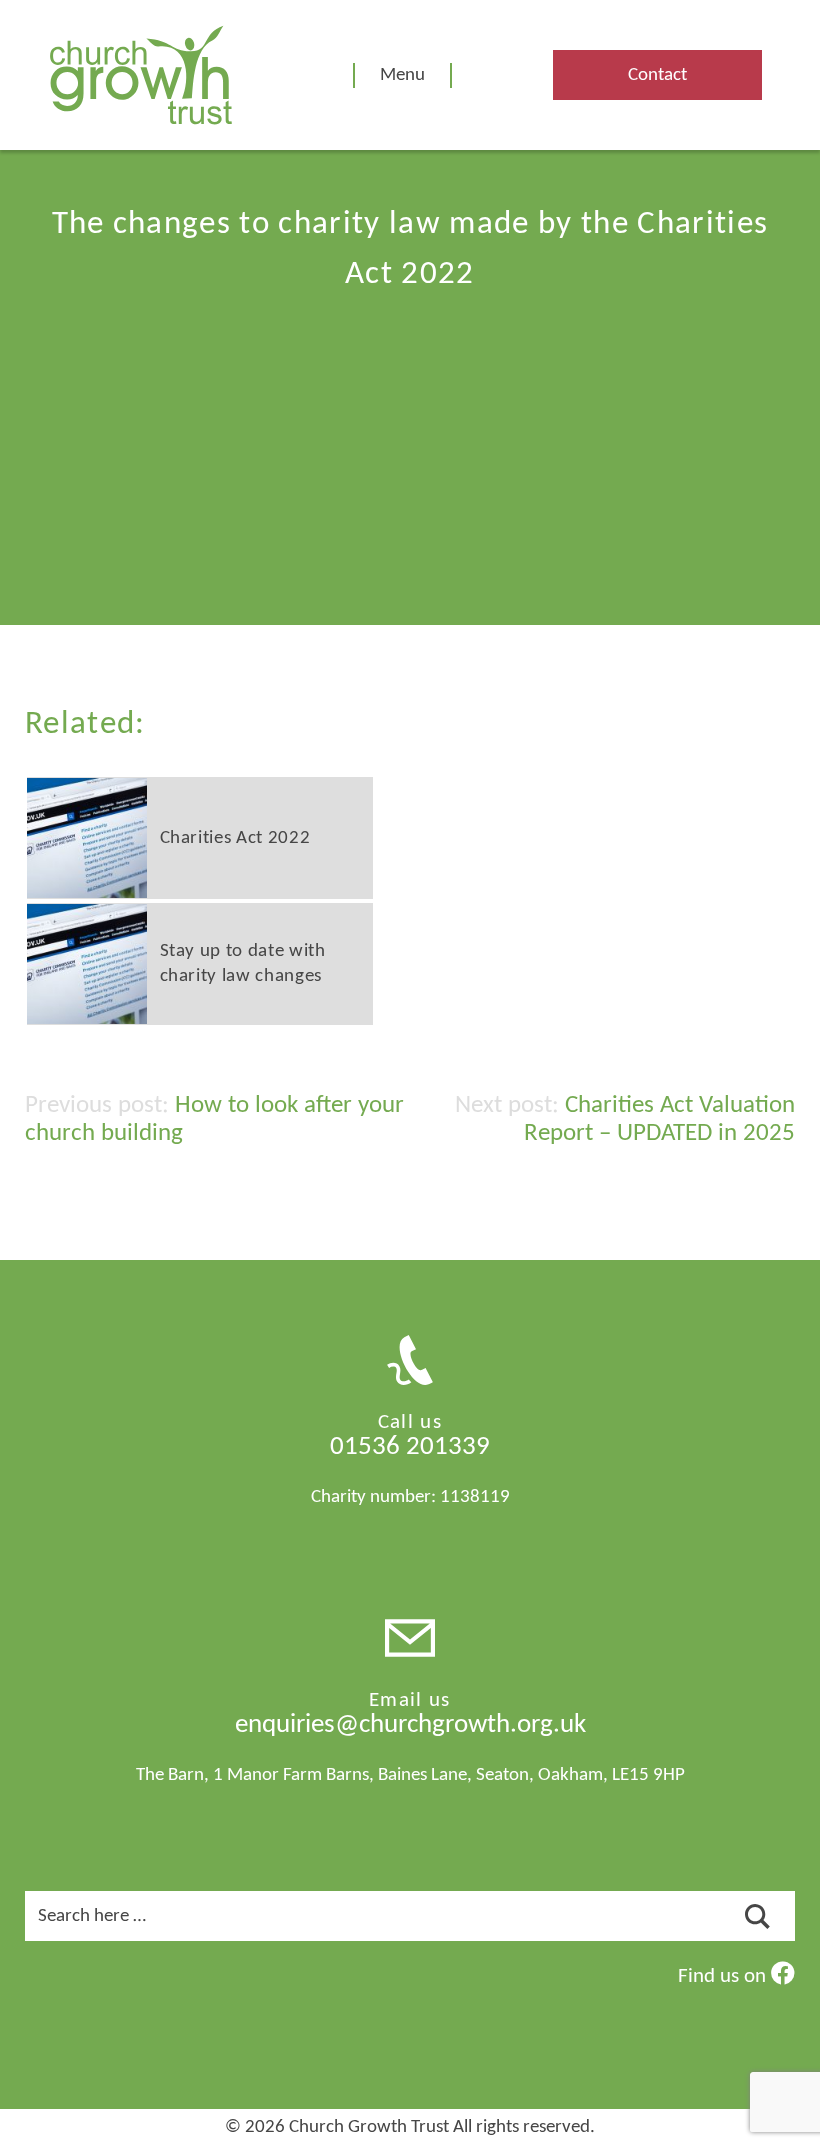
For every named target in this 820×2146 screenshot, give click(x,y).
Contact (657, 75)
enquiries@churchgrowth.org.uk (410, 1725)
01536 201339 (410, 1447)
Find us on (724, 1976)
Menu (402, 75)
